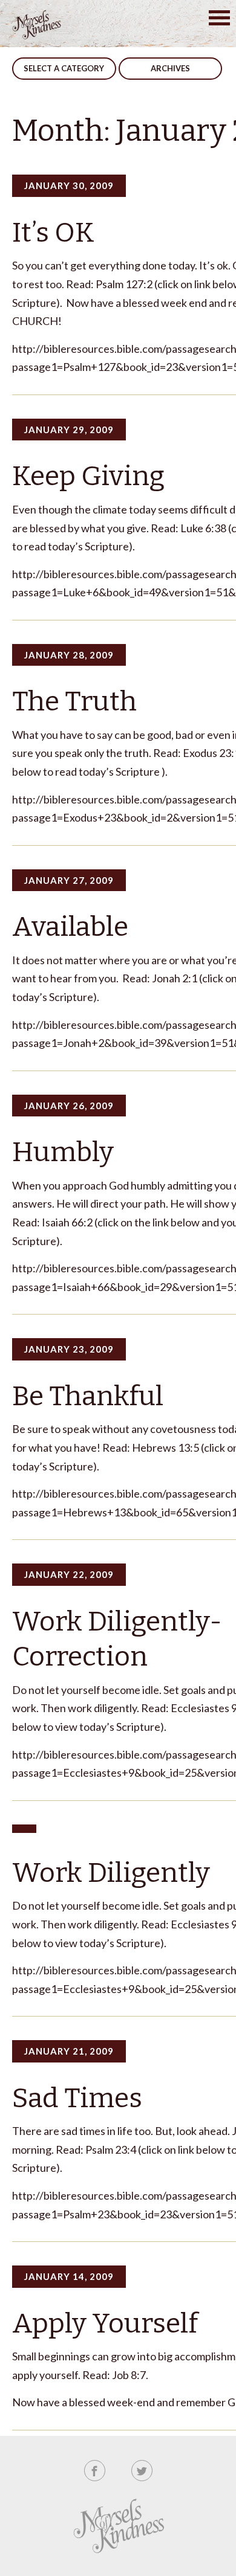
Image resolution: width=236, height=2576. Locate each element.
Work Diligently (111, 1873)
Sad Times (77, 2098)
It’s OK (53, 233)
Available (70, 927)
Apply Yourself (105, 2323)
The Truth (74, 701)
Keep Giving (88, 476)
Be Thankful (88, 1396)
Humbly (63, 1152)
